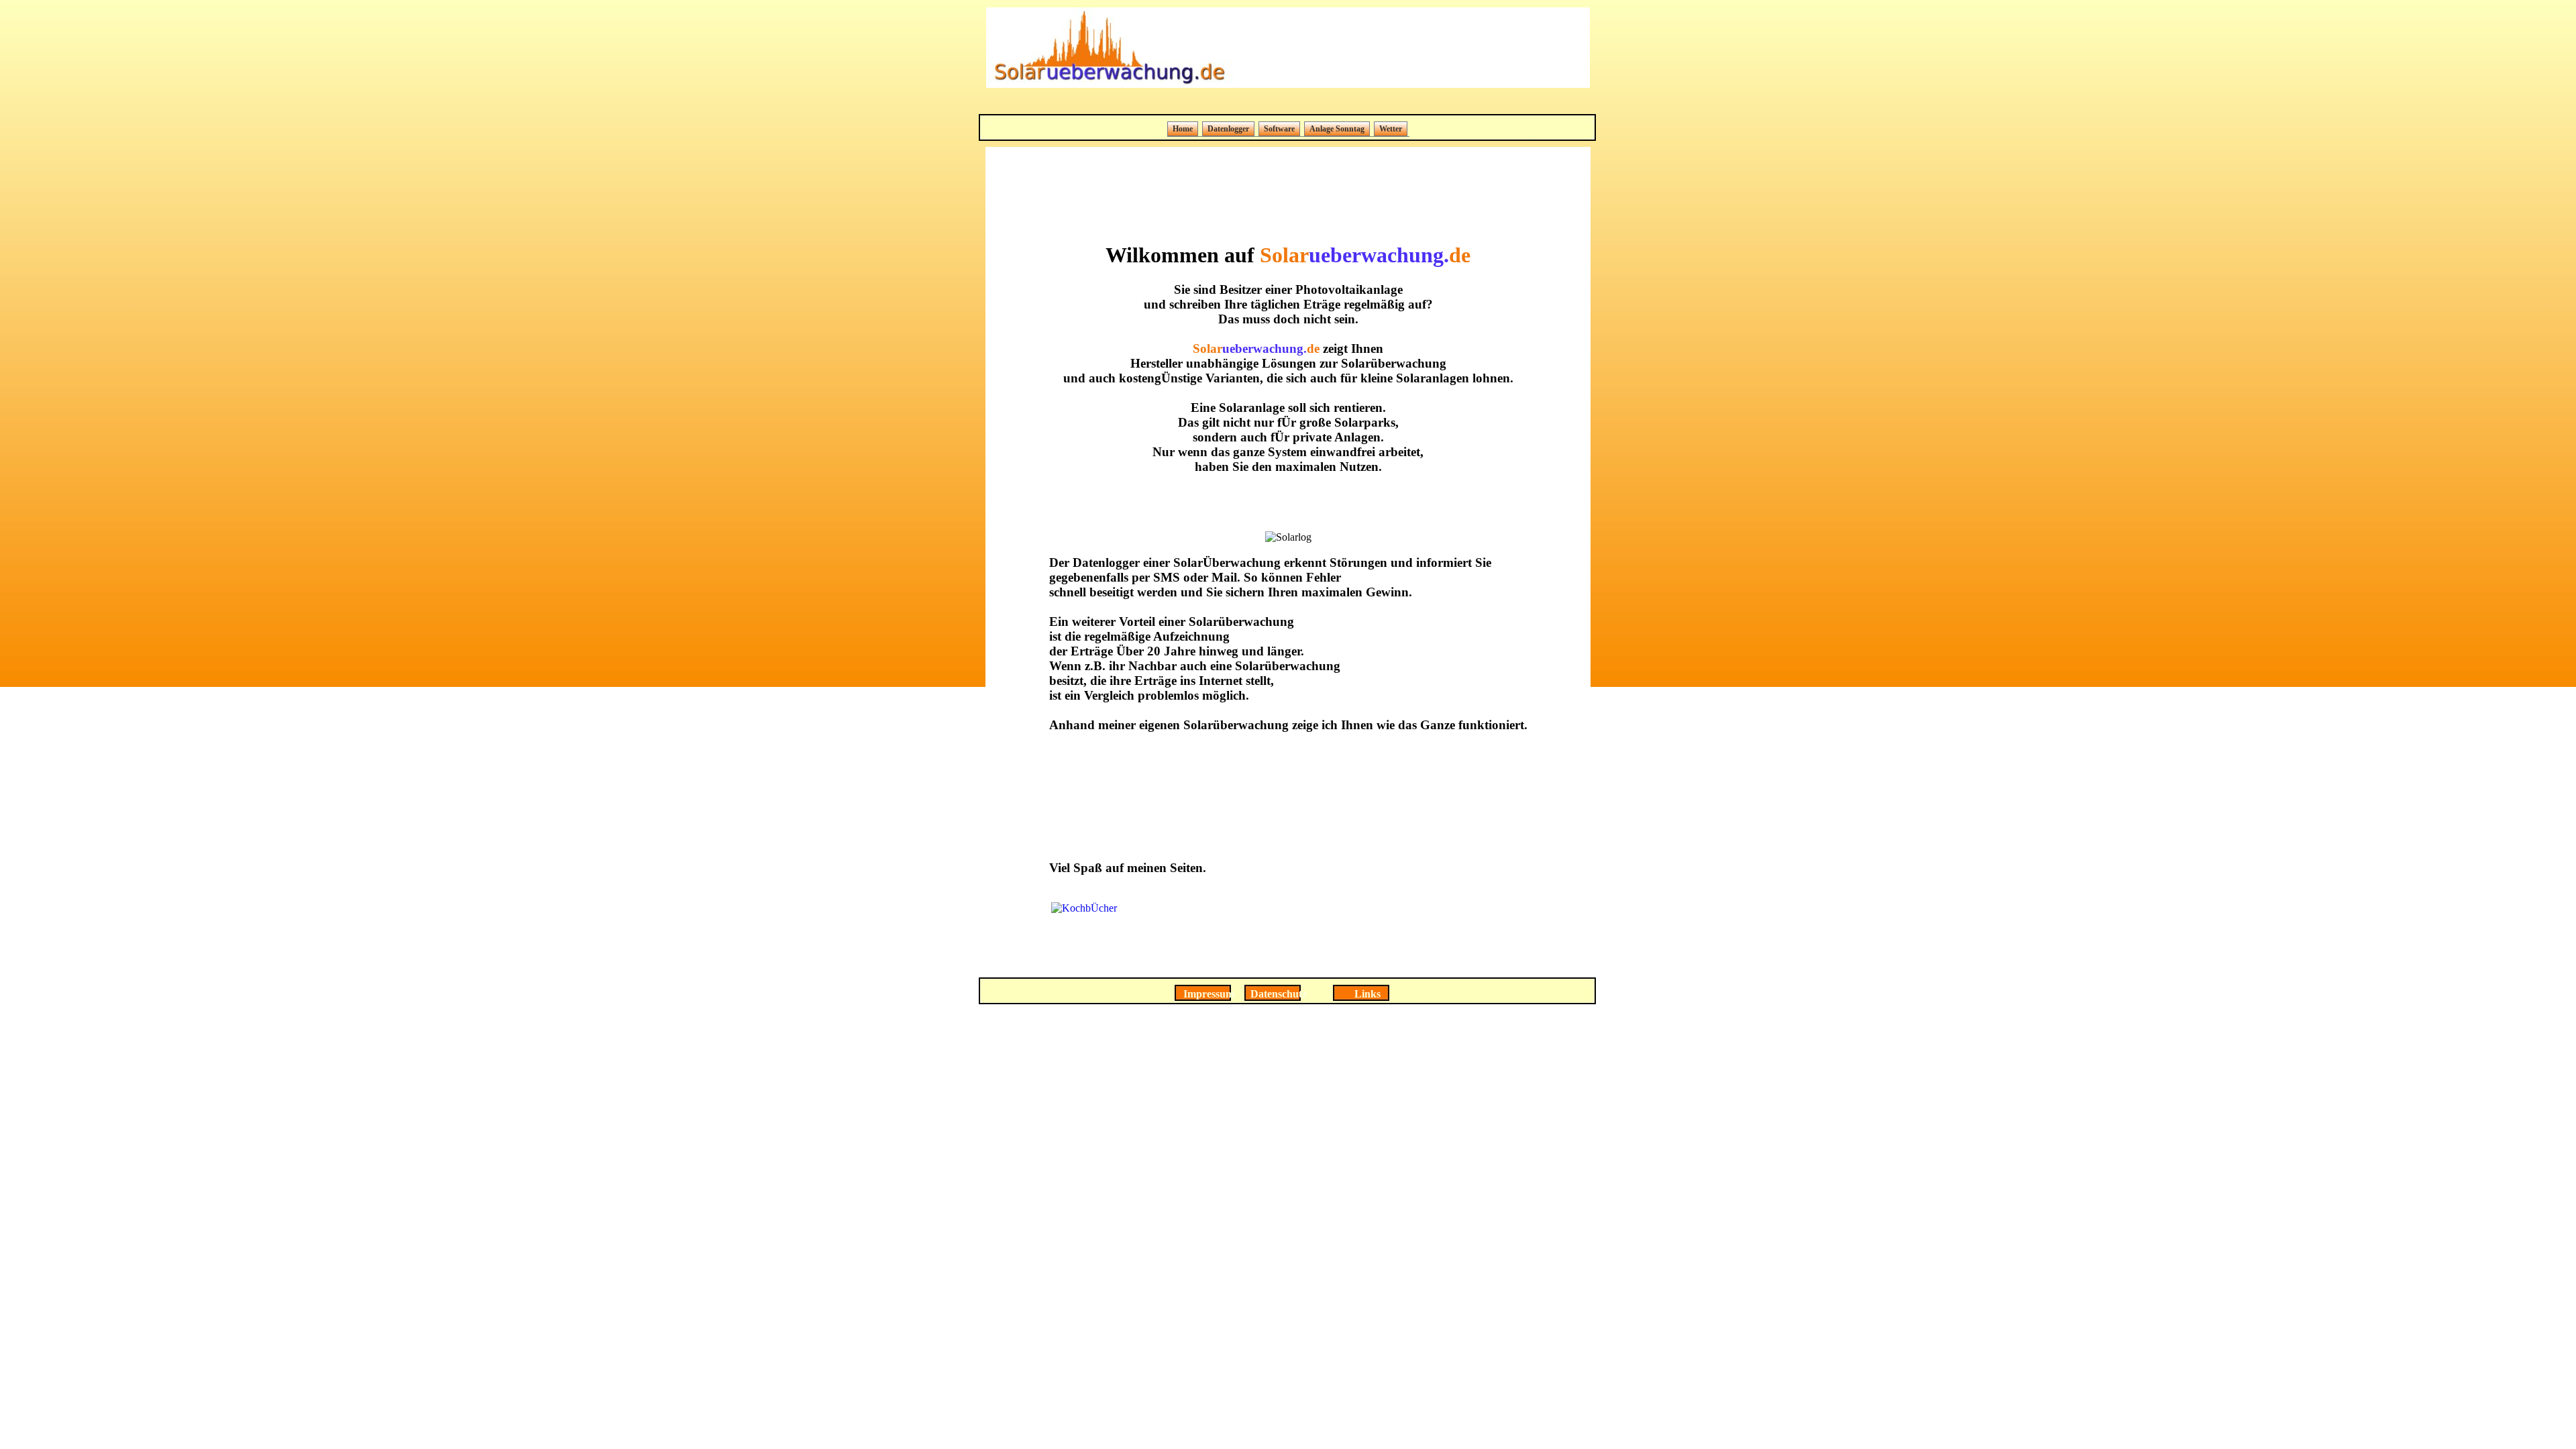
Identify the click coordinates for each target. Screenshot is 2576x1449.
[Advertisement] (1288, 102)
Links (1367, 994)
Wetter (1391, 129)
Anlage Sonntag (1337, 129)
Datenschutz (1279, 994)
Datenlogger (1228, 129)
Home (1183, 129)
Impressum (1209, 994)
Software (1279, 129)
